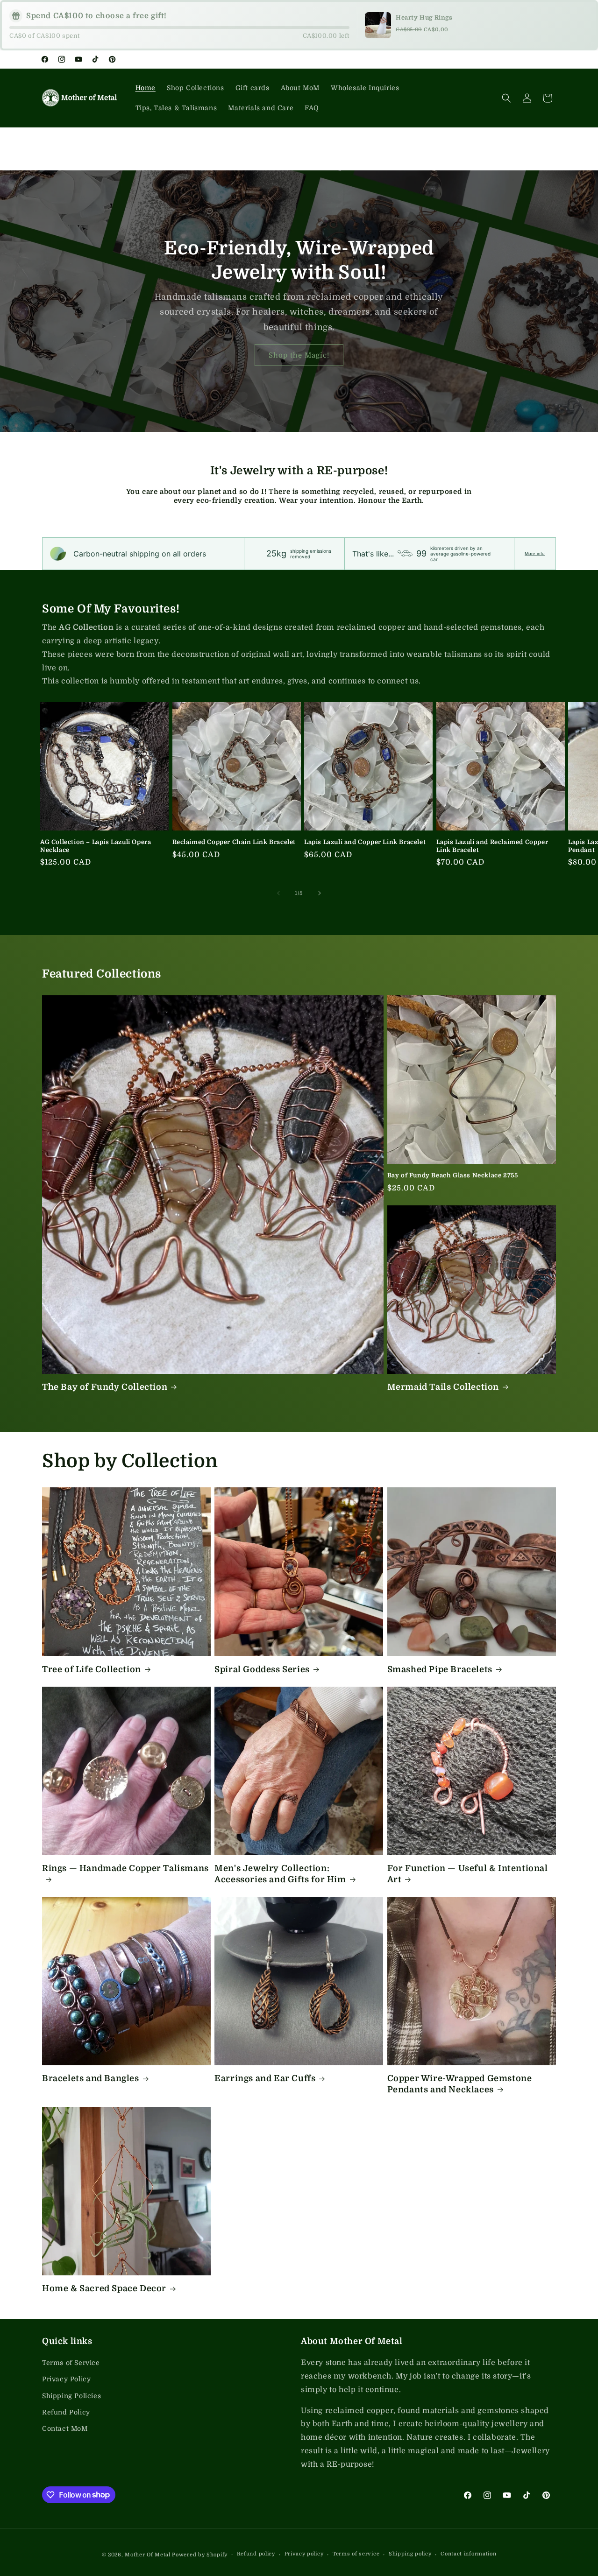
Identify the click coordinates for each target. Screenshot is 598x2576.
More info (535, 553)
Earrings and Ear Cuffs (265, 2078)
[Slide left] (278, 893)
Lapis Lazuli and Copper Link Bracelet (365, 842)
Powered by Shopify (200, 2555)
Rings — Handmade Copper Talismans (125, 1868)
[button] (506, 98)
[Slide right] (320, 893)
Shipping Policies (71, 2396)
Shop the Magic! (299, 355)
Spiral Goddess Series (262, 1669)
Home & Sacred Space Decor (104, 2288)
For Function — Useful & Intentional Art (468, 1874)
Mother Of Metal (148, 2555)
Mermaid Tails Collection (443, 1387)
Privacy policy (304, 2554)
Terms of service (356, 2554)
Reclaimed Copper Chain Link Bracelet (234, 842)
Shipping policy (410, 2554)
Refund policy (256, 2554)
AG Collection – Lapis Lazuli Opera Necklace (96, 846)
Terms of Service (71, 2363)
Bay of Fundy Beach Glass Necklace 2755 (453, 1175)
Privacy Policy (66, 2379)
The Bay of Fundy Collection (105, 1387)
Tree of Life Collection (92, 1669)
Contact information (468, 2554)
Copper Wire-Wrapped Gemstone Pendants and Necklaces (460, 2084)
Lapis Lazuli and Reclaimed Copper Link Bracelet (492, 846)
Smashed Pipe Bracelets (440, 1669)
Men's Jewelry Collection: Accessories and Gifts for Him (280, 1874)
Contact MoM (65, 2428)
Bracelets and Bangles (91, 2078)
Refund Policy (66, 2412)
